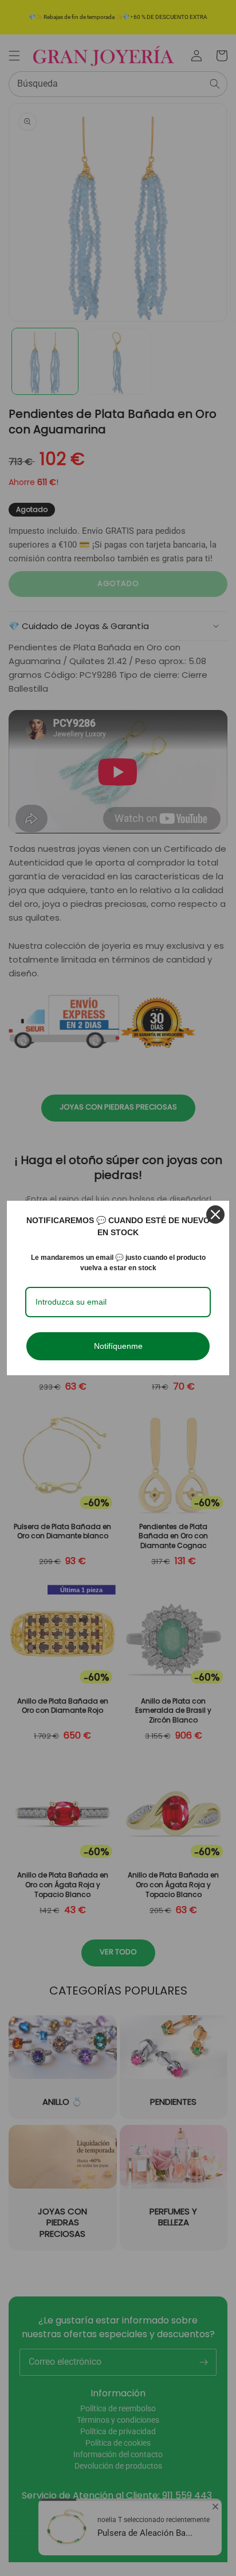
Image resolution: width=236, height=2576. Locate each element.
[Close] (215, 1215)
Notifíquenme (118, 1346)
